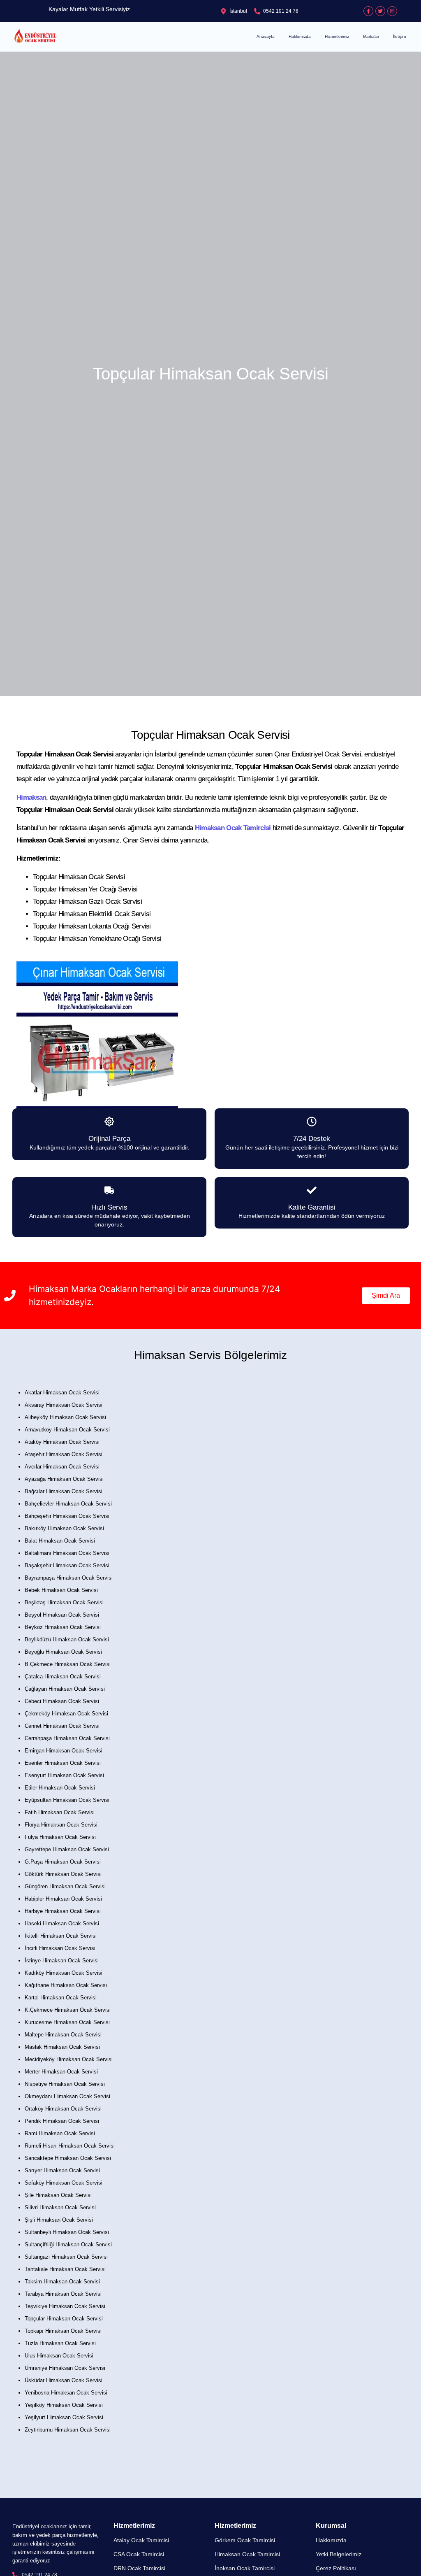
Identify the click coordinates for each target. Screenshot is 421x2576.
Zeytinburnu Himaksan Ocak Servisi (68, 2430)
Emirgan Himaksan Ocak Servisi (64, 1751)
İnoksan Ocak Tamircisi (245, 2568)
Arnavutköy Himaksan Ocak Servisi (67, 1430)
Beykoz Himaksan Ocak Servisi (63, 1627)
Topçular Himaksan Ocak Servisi (64, 2319)
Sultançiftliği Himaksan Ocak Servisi (68, 2244)
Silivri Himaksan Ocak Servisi (60, 2207)
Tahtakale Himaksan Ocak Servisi (65, 2269)
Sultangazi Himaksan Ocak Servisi (66, 2257)
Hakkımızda (300, 36)
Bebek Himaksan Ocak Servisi (61, 1590)
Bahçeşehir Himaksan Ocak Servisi (67, 1516)
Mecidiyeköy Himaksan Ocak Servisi (69, 2059)
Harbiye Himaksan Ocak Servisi (63, 1911)
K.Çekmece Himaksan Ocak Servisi (68, 2010)
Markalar (371, 36)
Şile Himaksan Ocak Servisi (58, 2195)
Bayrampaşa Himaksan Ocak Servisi (69, 1578)
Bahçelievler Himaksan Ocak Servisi (68, 1504)
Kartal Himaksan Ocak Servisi (61, 1998)
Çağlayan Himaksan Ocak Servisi (65, 1689)
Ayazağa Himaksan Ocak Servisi (64, 1479)
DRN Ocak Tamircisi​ (139, 2568)
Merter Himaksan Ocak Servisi (61, 2072)
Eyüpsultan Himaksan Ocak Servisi (67, 1800)
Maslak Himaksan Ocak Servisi (62, 2047)
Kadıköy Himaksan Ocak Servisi (64, 1973)
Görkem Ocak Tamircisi (245, 2540)
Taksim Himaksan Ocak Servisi (62, 2282)
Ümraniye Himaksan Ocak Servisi (65, 2368)
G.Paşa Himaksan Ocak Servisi (63, 1862)
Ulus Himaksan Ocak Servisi (59, 2356)
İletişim (399, 36)
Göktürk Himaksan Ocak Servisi (63, 1874)
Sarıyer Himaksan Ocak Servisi (62, 2170)
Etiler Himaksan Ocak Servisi (60, 1788)
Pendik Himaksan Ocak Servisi (62, 2121)
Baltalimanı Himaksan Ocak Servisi (67, 1553)
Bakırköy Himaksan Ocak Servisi (64, 1528)
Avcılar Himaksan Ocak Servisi (62, 1467)
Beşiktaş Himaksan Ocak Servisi (64, 1602)
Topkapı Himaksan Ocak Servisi (63, 2331)
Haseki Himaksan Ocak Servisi (62, 1923)
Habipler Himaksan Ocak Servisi (63, 1899)
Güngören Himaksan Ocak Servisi (65, 1886)
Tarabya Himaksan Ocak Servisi (63, 2294)
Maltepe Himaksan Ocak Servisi (63, 2035)
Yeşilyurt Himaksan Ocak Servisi (64, 2417)
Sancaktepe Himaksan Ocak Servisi (68, 2158)
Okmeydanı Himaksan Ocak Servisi (67, 2096)
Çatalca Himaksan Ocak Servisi (63, 1677)
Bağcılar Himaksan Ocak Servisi (64, 1491)
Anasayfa (266, 36)
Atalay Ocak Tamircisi (141, 2540)
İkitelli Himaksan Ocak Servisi (61, 1936)
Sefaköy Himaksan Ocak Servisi (64, 2183)
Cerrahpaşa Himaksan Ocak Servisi (67, 1738)
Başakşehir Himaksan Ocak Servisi (67, 1565)
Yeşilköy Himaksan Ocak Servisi (64, 2405)
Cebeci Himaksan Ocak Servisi (62, 1701)
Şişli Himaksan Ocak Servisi (59, 2220)
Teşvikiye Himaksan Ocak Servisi (65, 2306)
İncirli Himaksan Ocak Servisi (60, 1948)
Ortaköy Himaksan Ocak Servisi (63, 2109)
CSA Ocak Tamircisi (139, 2554)
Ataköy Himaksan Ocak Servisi (62, 1442)
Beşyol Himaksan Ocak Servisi (62, 1615)
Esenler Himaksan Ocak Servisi (63, 1763)
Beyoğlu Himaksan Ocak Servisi (63, 1652)
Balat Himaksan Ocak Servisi (60, 1541)
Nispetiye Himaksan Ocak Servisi (65, 2084)
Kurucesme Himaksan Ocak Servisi (67, 2022)
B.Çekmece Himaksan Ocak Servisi (68, 1664)
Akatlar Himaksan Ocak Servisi (62, 1393)
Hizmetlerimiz (337, 36)
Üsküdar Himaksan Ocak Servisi (64, 2380)
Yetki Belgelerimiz (339, 2554)
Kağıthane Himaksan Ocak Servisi (66, 1985)
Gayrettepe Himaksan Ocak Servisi (67, 1849)
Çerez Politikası (336, 2568)
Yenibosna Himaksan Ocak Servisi (66, 2393)
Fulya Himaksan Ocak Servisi (60, 1837)
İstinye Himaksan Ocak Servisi (62, 1961)
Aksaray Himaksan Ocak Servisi (64, 1405)
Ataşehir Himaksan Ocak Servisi (64, 1454)
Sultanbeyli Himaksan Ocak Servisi (67, 2232)
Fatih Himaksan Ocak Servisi (60, 1812)
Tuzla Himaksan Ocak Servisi (60, 2343)
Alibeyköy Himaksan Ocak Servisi (65, 1417)
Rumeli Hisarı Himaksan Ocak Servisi (70, 2146)
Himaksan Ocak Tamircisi (247, 2554)
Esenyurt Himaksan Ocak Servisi (64, 1775)
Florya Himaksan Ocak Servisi (61, 1825)
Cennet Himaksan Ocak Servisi (62, 1726)
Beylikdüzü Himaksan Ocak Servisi (67, 1639)
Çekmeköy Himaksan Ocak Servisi (66, 1714)
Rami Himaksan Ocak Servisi (60, 2133)
